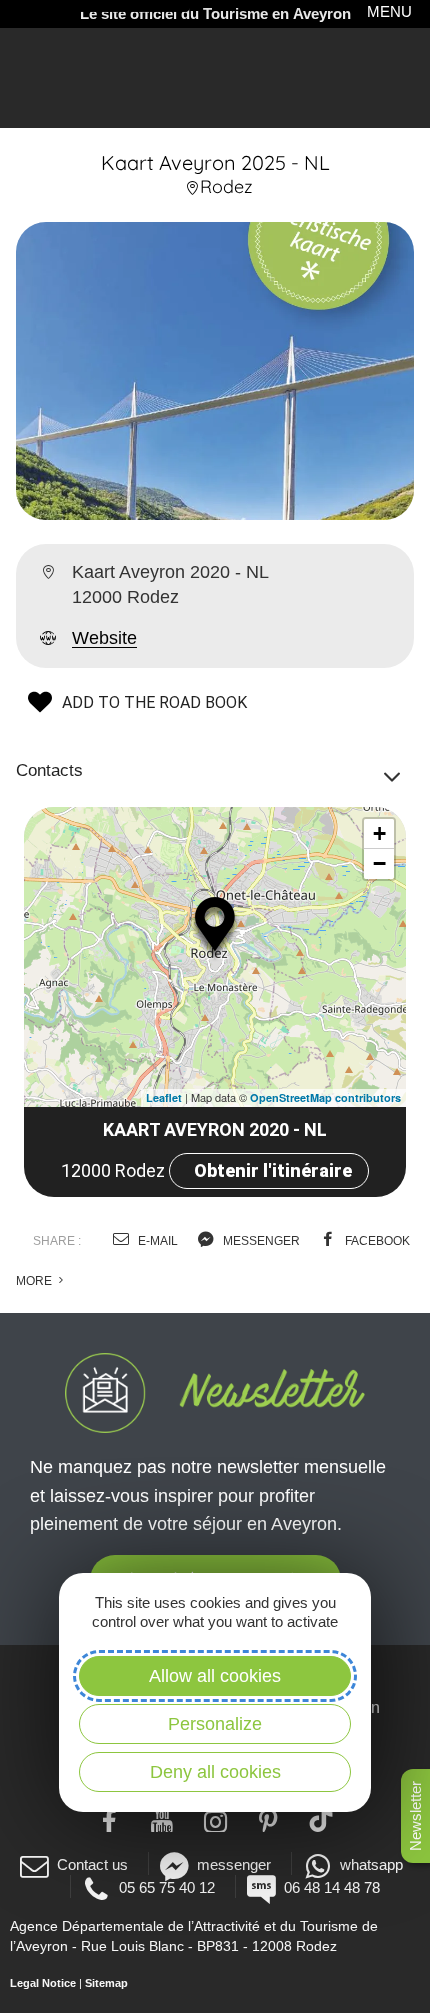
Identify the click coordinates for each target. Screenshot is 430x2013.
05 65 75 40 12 (167, 1887)
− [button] (379, 863)
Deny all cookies (215, 1772)
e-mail (156, 1241)
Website (104, 638)
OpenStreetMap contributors (325, 1097)
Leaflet (164, 1097)
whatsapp (371, 1864)
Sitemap (106, 1983)
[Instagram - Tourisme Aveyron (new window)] (215, 1819)
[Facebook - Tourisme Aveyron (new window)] (109, 1819)
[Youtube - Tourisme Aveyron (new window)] (162, 1819)
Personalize (215, 1724)
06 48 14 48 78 (332, 1887)
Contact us (92, 1864)
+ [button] (379, 833)
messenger (260, 1241)
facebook (376, 1241)
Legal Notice (43, 1983)
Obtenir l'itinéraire (273, 1170)
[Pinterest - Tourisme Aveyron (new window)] (268, 1819)
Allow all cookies (215, 1676)
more (35, 1281)
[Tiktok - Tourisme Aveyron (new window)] (321, 1819)
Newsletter (415, 1816)
